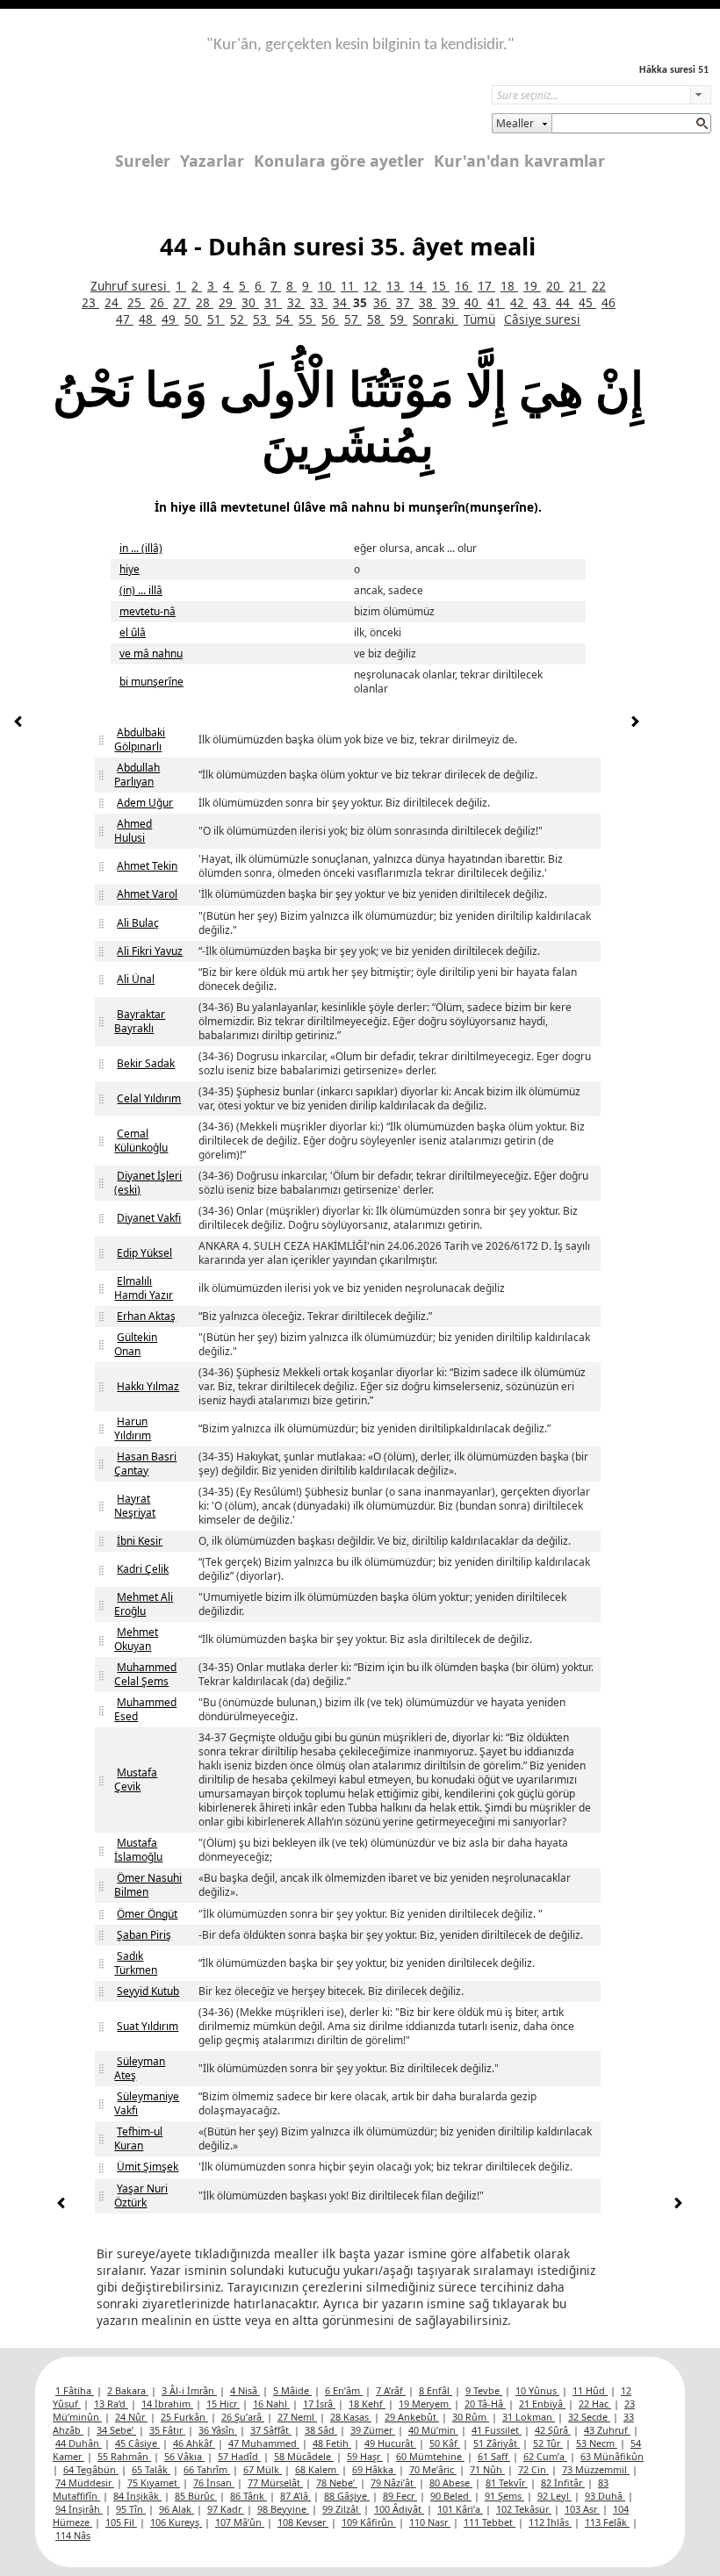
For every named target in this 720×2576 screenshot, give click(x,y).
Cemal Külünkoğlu (141, 1141)
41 (496, 302)
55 (307, 319)
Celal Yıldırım (149, 1098)
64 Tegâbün (91, 2469)
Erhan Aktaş (146, 1316)
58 (376, 319)
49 (170, 319)
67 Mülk (263, 2469)
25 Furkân (184, 2417)
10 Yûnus (537, 2390)
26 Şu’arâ (243, 2417)
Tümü (479, 319)
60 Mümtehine (430, 2456)
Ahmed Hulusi (133, 831)
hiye (130, 569)
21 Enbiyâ (542, 2404)
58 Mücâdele (304, 2456)
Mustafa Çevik (136, 1780)
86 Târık (248, 2496)
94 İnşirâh (79, 2509)
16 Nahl (271, 2404)
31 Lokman (529, 2417)
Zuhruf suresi (130, 286)
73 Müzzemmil (596, 2469)
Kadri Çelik (143, 1569)
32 (296, 302)
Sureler (143, 161)
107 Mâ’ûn (240, 2522)
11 (349, 286)
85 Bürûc (196, 2496)
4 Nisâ (245, 2390)
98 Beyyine (283, 2509)
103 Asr (582, 2509)
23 (90, 302)
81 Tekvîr (507, 2483)
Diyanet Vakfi (149, 1218)
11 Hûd (590, 2390)
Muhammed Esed (145, 1709)
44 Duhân (79, 2443)
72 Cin (533, 2469)
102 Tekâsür (524, 2509)
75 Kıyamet (154, 2483)
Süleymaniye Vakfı (147, 2103)
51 (216, 319)
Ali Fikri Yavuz (150, 951)
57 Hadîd (239, 2456)
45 (587, 302)
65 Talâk (151, 2469)
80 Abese (451, 2483)
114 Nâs (73, 2535)
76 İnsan (214, 2483)
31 (273, 302)
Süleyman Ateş (140, 2068)
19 (532, 286)
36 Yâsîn (218, 2430)
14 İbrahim (167, 2404)
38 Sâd (321, 2430)
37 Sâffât (271, 2430)
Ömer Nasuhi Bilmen (148, 1885)
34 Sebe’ (116, 2430)
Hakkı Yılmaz (148, 1386)
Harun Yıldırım (133, 1428)
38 (428, 302)
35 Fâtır (167, 2430)
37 (405, 302)
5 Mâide (292, 2390)
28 (205, 302)
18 (509, 286)
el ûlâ (133, 632)
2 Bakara (128, 2390)
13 (395, 286)
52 (239, 319)
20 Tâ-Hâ (485, 2404)
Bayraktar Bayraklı (140, 1021)
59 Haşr (365, 2456)
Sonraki (436, 319)
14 (418, 286)
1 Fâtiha (75, 2390)
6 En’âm (344, 2390)
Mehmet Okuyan (136, 1639)
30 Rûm (471, 2417)
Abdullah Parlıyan (137, 775)
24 (113, 302)
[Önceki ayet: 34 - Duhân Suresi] (18, 724)
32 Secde (589, 2417)
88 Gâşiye (347, 2496)
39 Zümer (373, 2430)
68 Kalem (317, 2469)
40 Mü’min (433, 2430)
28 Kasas (351, 2417)
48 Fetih (332, 2443)
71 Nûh (487, 2469)
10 (327, 286)
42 (519, 302)
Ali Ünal (136, 979)
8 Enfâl (436, 2390)
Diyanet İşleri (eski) (148, 1183)
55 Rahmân (124, 2456)
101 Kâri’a (460, 2509)
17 (486, 286)
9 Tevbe (484, 2390)
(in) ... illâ (141, 590)
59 (399, 319)
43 (542, 302)
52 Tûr (548, 2443)
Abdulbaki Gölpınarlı (140, 739)
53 (262, 319)
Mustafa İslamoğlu (138, 1850)
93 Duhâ (605, 2496)
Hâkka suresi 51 (674, 70)
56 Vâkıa (184, 2456)
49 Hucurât (390, 2443)
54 (284, 319)
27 (182, 302)
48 (148, 319)
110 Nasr (430, 2522)
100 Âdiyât (399, 2509)
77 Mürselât (275, 2483)
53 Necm (597, 2443)
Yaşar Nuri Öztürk (141, 2196)
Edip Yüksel (144, 1253)
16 (464, 286)
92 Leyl (554, 2496)
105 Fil (121, 2522)
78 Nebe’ (337, 2483)
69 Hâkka (374, 2469)
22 (599, 286)
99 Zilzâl (342, 2509)
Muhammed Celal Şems (145, 1674)
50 (193, 319)
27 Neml (297, 2417)
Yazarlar (212, 161)
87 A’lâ (295, 2496)
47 (125, 319)
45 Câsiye (137, 2443)
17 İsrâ (319, 2404)
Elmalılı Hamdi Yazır (144, 1288)
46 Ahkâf (194, 2443)
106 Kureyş (176, 2522)
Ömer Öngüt (147, 1914)
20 (555, 286)
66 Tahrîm (207, 2469)
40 (473, 302)
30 (250, 302)
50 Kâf (445, 2443)
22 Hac (595, 2404)
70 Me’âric (433, 2469)
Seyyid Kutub (148, 1991)
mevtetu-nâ (148, 611)
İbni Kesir (140, 1541)
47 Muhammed (264, 2443)
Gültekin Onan (136, 1344)
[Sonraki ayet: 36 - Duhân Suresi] (635, 724)
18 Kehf (367, 2404)
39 (450, 302)
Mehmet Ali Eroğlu (144, 1604)
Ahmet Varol (147, 894)
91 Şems (504, 2496)
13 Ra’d (111, 2404)
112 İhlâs (550, 2522)
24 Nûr (131, 2417)
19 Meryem (425, 2404)
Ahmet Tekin (147, 866)
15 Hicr (223, 2404)
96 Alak (176, 2509)
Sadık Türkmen (136, 1963)
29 (227, 302)
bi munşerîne (151, 682)
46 (608, 302)
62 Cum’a (545, 2456)
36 (382, 302)
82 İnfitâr (563, 2483)
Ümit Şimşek (148, 2167)
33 (319, 302)
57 (353, 319)
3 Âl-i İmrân (189, 2390)
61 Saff (494, 2456)
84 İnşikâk (137, 2496)
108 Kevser (303, 2522)
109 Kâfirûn (369, 2522)
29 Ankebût (412, 2417)
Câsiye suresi (542, 319)
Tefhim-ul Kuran (138, 2138)
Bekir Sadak (146, 1063)
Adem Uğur (145, 803)
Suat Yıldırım (148, 2026)
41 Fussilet (497, 2430)
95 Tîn (131, 2509)
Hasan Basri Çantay (145, 1464)
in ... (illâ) (141, 548)
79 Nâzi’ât (393, 2483)
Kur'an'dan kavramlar (519, 161)
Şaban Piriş (144, 1935)
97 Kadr (226, 2509)
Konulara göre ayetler (339, 161)
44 (565, 302)
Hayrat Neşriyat (135, 1506)
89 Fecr (400, 2496)
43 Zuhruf (607, 2430)
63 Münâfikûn (612, 2456)
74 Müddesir (85, 2483)
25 (136, 302)
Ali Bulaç (138, 923)
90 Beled (451, 2496)
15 (441, 286)
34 (342, 302)
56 (330, 319)
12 (372, 286)
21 (578, 286)
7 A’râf (391, 2390)
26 (159, 302)
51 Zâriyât (497, 2443)
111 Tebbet (490, 2522)
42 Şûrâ (553, 2430)
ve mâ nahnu (151, 653)
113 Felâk (607, 2522)
